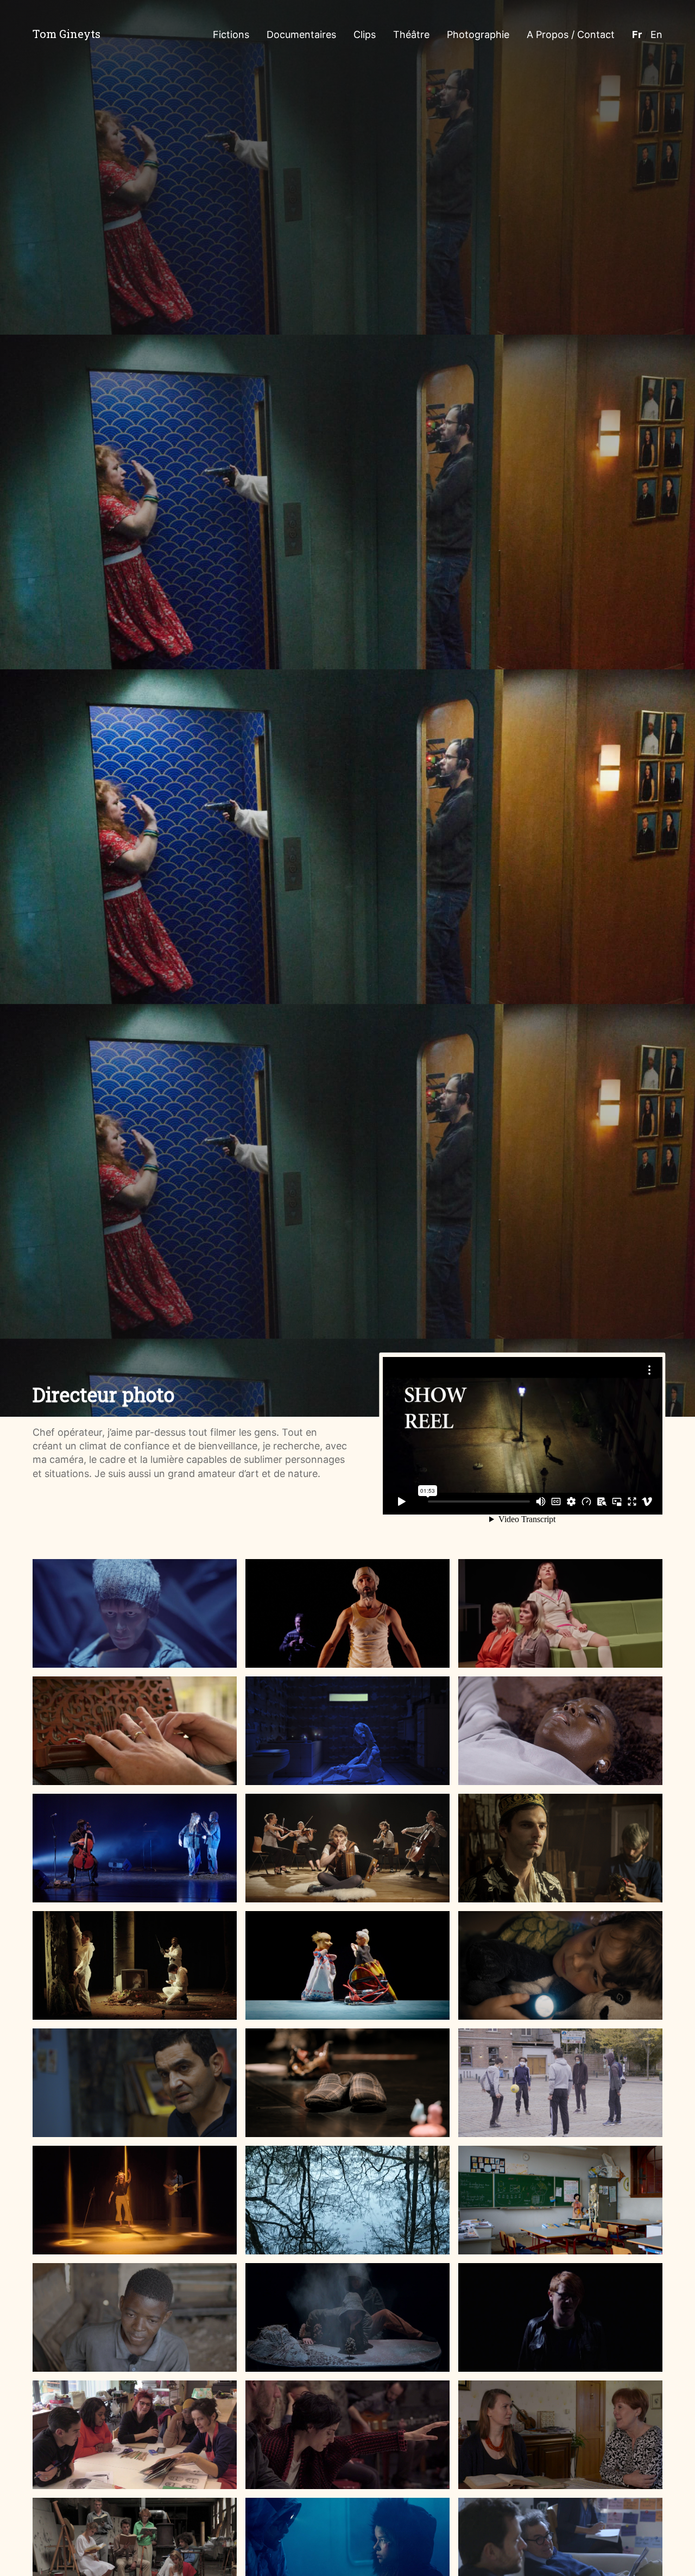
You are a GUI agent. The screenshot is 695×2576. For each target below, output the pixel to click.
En (656, 34)
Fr (637, 34)
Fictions (231, 34)
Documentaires (301, 34)
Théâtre (411, 34)
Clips (365, 34)
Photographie (478, 34)
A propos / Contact (571, 34)
